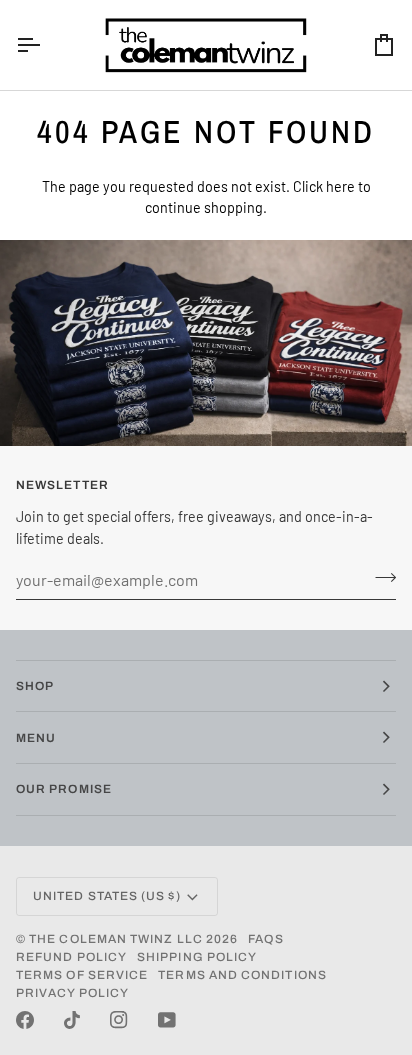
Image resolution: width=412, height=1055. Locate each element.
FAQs (265, 939)
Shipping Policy (197, 957)
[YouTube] (167, 1020)
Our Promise (64, 789)
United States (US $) (107, 896)
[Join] (379, 577)
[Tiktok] (72, 1020)
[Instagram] (119, 1020)
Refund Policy (71, 957)
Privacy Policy (72, 993)
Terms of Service (82, 975)
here (340, 186)
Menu (36, 738)
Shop (35, 686)
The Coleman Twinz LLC (116, 939)
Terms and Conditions (242, 975)
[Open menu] (46, 45)
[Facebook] (25, 1020)
